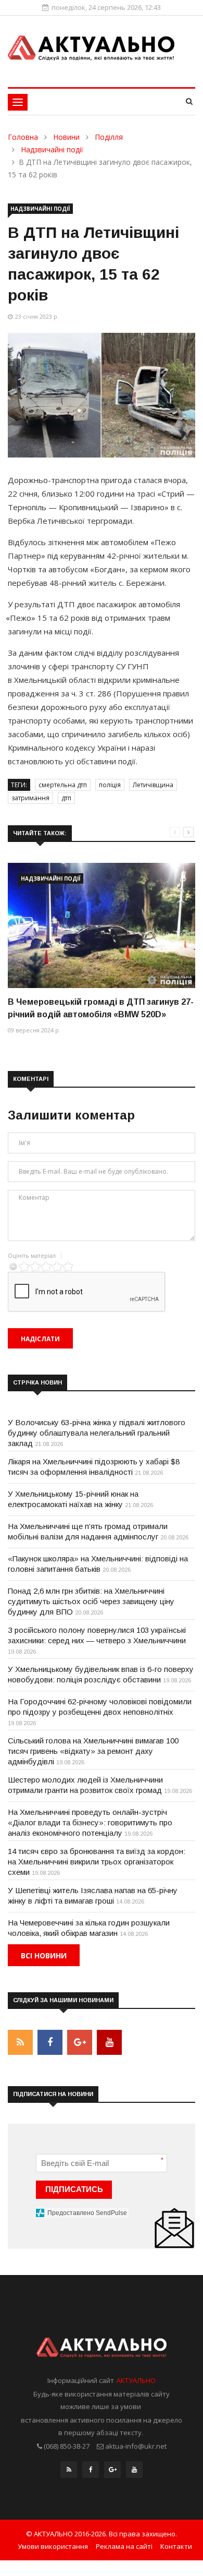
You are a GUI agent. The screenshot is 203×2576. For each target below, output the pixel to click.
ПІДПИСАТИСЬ (74, 2189)
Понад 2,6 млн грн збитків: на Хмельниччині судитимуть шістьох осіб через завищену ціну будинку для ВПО (91, 1601)
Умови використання (53, 2546)
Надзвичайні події (52, 149)
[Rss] (69, 2472)
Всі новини (44, 1955)
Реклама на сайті (124, 2546)
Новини (66, 137)
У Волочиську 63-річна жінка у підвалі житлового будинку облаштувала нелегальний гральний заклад (97, 1433)
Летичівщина (153, 785)
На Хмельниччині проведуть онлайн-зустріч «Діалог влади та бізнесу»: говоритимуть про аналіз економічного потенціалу (90, 1822)
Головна (23, 137)
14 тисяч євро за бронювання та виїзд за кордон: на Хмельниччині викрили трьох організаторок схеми (97, 1862)
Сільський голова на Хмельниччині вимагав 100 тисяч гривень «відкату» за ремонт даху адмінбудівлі (93, 1751)
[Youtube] (134, 2472)
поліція (110, 785)
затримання (30, 798)
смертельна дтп (63, 785)
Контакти (176, 2546)
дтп (66, 798)
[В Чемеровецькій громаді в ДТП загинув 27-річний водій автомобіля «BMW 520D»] (102, 925)
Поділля (109, 137)
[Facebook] (91, 2472)
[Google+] (112, 2472)
